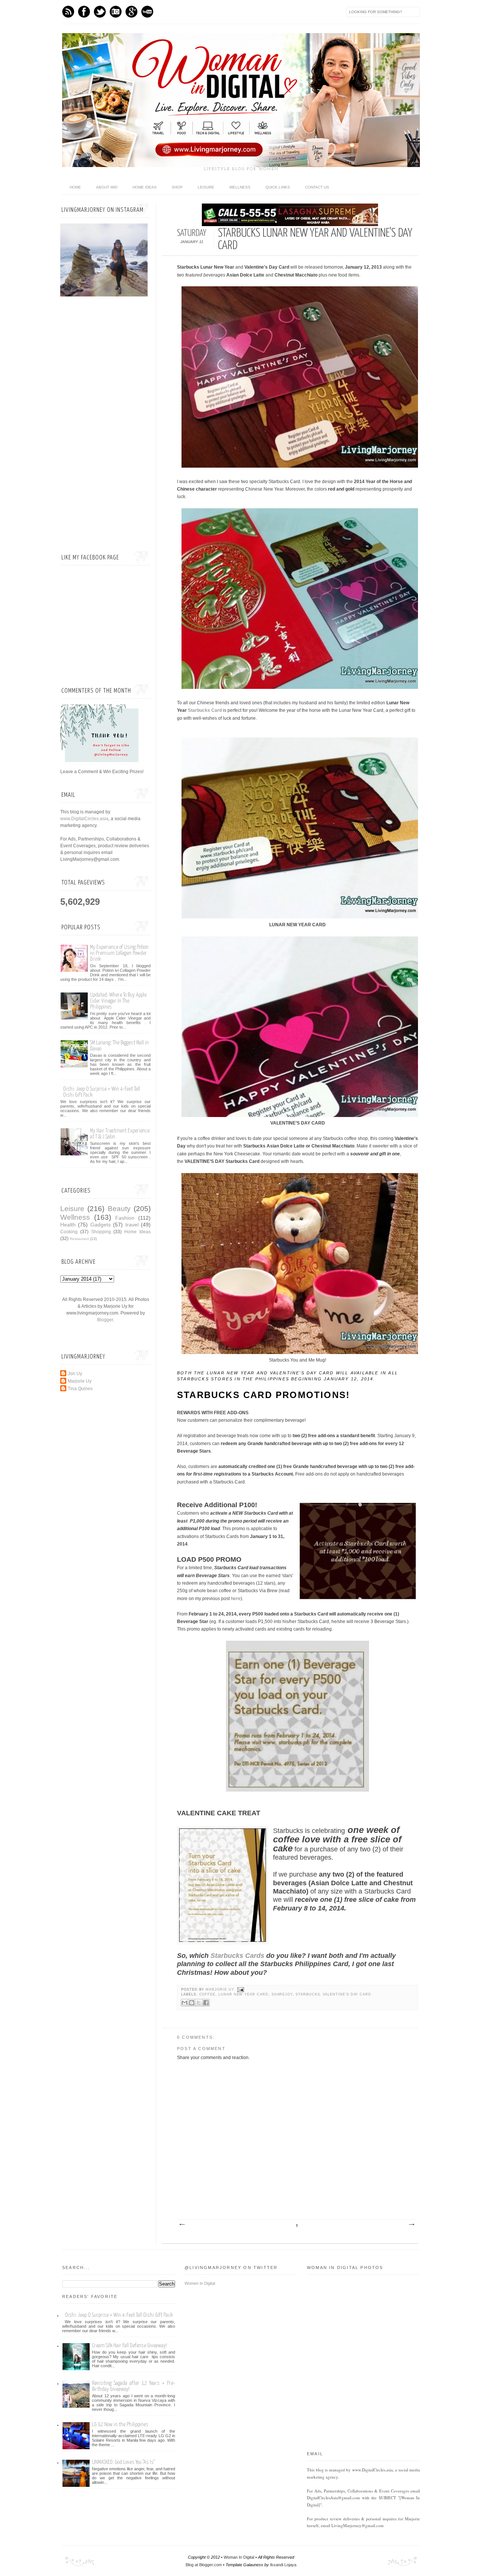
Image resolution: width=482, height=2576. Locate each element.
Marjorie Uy (220, 1989)
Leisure (206, 187)
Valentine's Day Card (347, 1994)
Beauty (119, 1209)
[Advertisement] (105, 425)
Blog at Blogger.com (204, 2565)
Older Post (411, 2225)
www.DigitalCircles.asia (84, 819)
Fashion (125, 1218)
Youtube (147, 12)
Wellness (240, 187)
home (75, 187)
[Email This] (185, 2003)
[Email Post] (240, 1989)
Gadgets (101, 1225)
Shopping (101, 1232)
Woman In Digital (239, 2557)
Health (68, 1225)
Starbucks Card (205, 710)
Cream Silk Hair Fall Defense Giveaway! (129, 2346)
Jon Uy (75, 1374)
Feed (68, 12)
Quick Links (278, 187)
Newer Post (182, 2225)
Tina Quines (80, 1389)
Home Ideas (145, 187)
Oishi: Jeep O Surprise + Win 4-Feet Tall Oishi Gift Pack (119, 2315)
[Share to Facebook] (206, 2003)
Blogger (105, 1320)
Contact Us (317, 187)
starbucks (308, 1994)
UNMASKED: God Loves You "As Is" (123, 2462)
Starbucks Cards (237, 1956)
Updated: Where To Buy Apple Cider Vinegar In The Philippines (118, 1001)
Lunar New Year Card (243, 1994)
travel (132, 1225)
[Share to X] (199, 2003)
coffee (207, 1994)
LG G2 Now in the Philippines (120, 2425)
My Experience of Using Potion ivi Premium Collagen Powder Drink (119, 953)
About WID (107, 187)
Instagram (116, 12)
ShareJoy (282, 1994)
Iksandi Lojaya (283, 2565)
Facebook (84, 12)
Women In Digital (200, 2283)
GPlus (131, 12)
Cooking (69, 1232)
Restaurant (79, 1239)
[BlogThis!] (192, 2003)
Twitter (100, 12)
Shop (177, 187)
